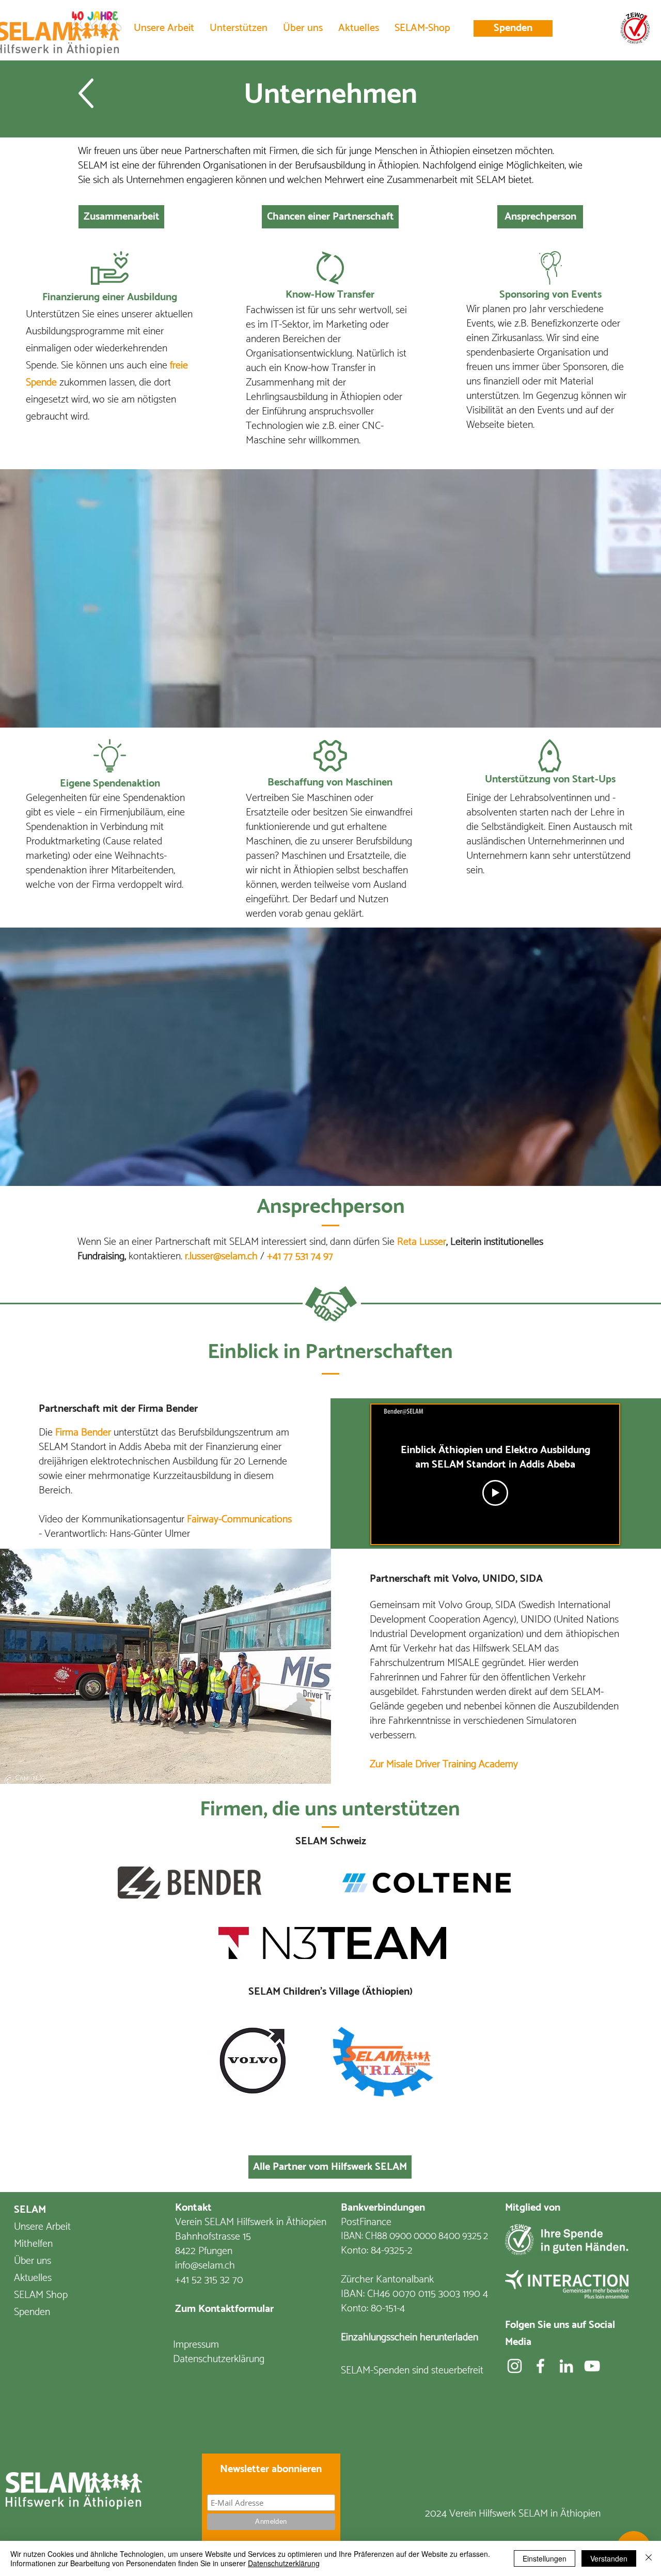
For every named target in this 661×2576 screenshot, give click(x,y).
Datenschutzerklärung (284, 2563)
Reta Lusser (422, 1242)
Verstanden (609, 2558)
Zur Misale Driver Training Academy (444, 1764)
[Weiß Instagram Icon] (515, 2366)
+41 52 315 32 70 (209, 2280)
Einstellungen (545, 2558)
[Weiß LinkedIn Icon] (566, 2366)
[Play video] (495, 1493)
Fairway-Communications (239, 1520)
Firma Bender (168, 1409)
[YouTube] (592, 2366)
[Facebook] (540, 2366)
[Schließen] (649, 2558)
